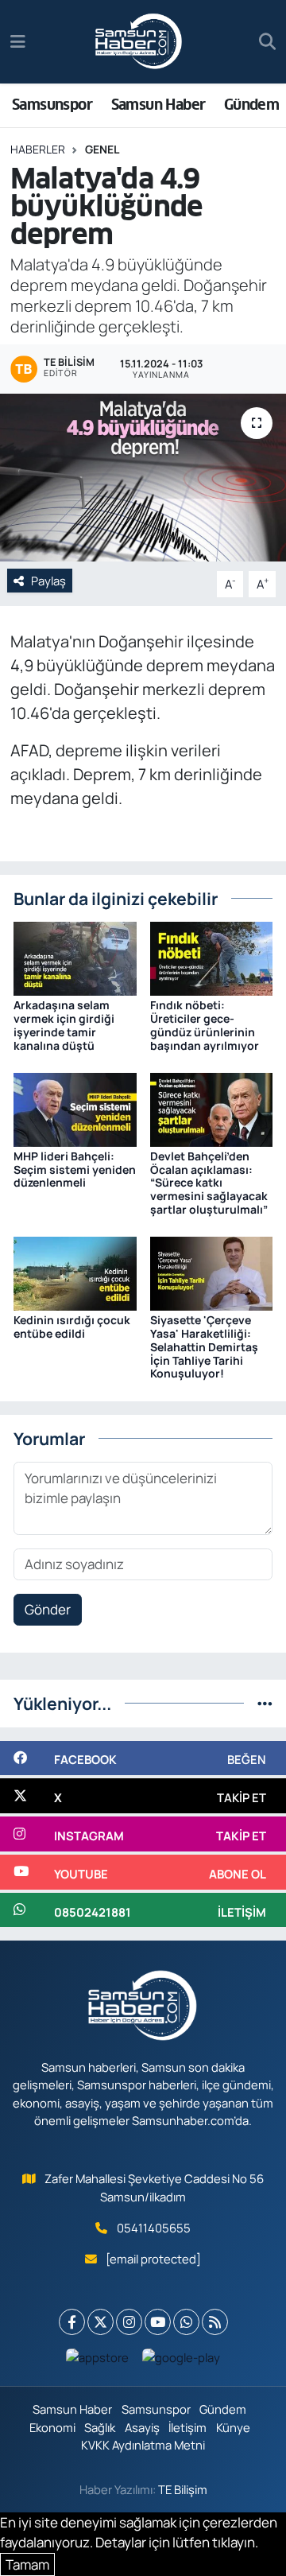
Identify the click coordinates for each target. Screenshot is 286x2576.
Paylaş (48, 581)
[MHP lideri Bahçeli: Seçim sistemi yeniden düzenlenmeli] (75, 1108)
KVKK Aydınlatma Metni (143, 2445)
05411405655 (154, 2228)
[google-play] (182, 2361)
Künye (233, 2427)
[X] (100, 2322)
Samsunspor (52, 105)
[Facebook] (72, 2322)
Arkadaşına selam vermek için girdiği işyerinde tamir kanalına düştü (64, 1025)
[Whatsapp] (186, 2322)
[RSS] (215, 2322)
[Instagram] (129, 2322)
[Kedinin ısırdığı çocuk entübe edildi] (75, 1272)
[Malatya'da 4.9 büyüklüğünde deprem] (143, 478)
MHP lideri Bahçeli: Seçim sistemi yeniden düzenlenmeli (75, 1169)
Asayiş (142, 2427)
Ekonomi (52, 2427)
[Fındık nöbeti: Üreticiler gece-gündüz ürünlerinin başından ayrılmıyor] (212, 957)
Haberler (38, 149)
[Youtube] (158, 2322)
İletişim (187, 2427)
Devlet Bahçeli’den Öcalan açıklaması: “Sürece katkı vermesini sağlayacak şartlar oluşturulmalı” (209, 1183)
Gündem (251, 105)
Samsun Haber (158, 105)
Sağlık (100, 2427)
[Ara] (267, 42)
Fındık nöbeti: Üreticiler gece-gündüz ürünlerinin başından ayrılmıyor (205, 1025)
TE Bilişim (183, 2489)
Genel (102, 149)
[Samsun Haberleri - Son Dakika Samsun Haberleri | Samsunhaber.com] (139, 42)
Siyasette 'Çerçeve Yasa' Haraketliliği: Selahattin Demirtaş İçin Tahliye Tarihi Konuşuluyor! (204, 1346)
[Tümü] (265, 1703)
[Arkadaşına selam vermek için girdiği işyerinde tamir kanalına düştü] (75, 957)
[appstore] (98, 2361)
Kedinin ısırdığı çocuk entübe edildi (72, 1327)
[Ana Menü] (18, 42)
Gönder (48, 1609)
